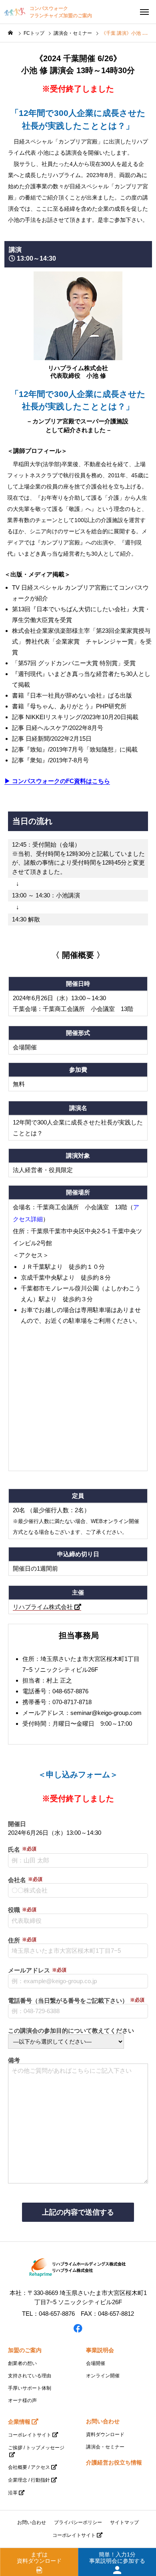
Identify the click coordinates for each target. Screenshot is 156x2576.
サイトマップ (124, 2522)
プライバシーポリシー (78, 2522)
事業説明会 (100, 2350)
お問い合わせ (103, 2421)
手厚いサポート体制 (30, 2388)
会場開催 (96, 2363)
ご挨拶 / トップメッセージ (36, 2448)
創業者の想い (22, 2363)
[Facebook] (78, 2328)
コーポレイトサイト (30, 2435)
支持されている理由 (30, 2376)
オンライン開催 (103, 2376)
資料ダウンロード (105, 2434)
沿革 (13, 2493)
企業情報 (19, 2422)
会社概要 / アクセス (29, 2467)
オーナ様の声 (22, 2401)
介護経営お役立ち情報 (114, 2462)
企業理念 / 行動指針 (29, 2480)
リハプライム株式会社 (44, 1607)
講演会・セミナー (105, 2447)
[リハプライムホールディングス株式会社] (78, 2268)
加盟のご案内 (25, 2350)
